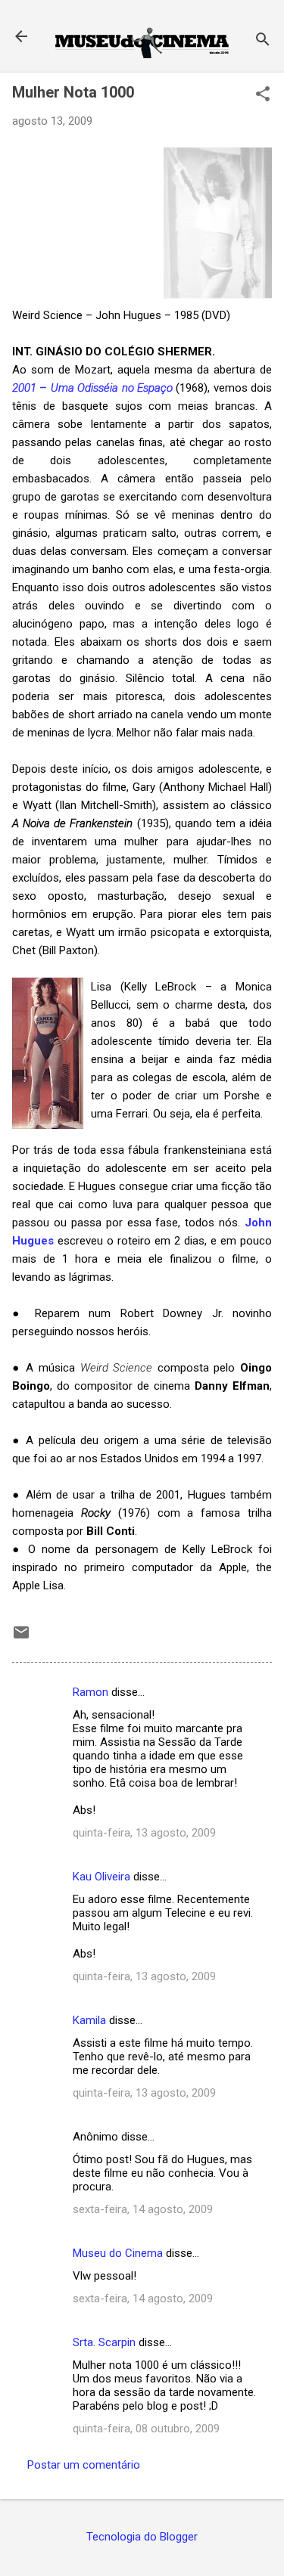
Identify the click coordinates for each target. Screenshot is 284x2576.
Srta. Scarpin (104, 2342)
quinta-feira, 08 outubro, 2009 (146, 2429)
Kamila (89, 2020)
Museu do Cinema (118, 2253)
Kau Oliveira (101, 1877)
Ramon (91, 1692)
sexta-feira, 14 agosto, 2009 (143, 2209)
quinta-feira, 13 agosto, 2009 (144, 1833)
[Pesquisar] (263, 41)
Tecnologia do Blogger (142, 2537)
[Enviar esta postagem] (21, 1638)
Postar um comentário (84, 2465)
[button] (263, 95)
